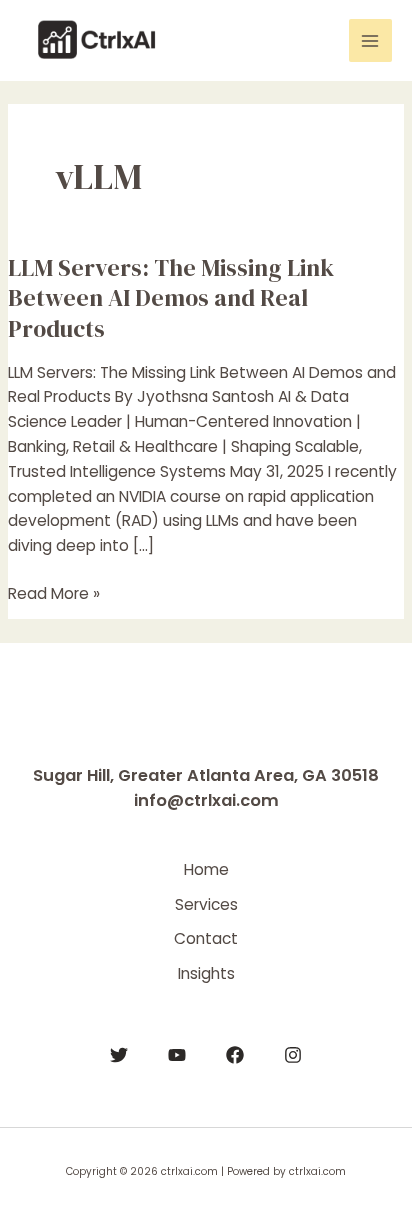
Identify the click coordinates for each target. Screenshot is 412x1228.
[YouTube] (177, 1055)
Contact (206, 938)
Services (206, 904)
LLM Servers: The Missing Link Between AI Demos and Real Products (171, 298)
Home (206, 869)
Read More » (54, 593)
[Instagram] (293, 1055)
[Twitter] (119, 1055)
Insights (206, 973)
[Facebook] (235, 1055)
